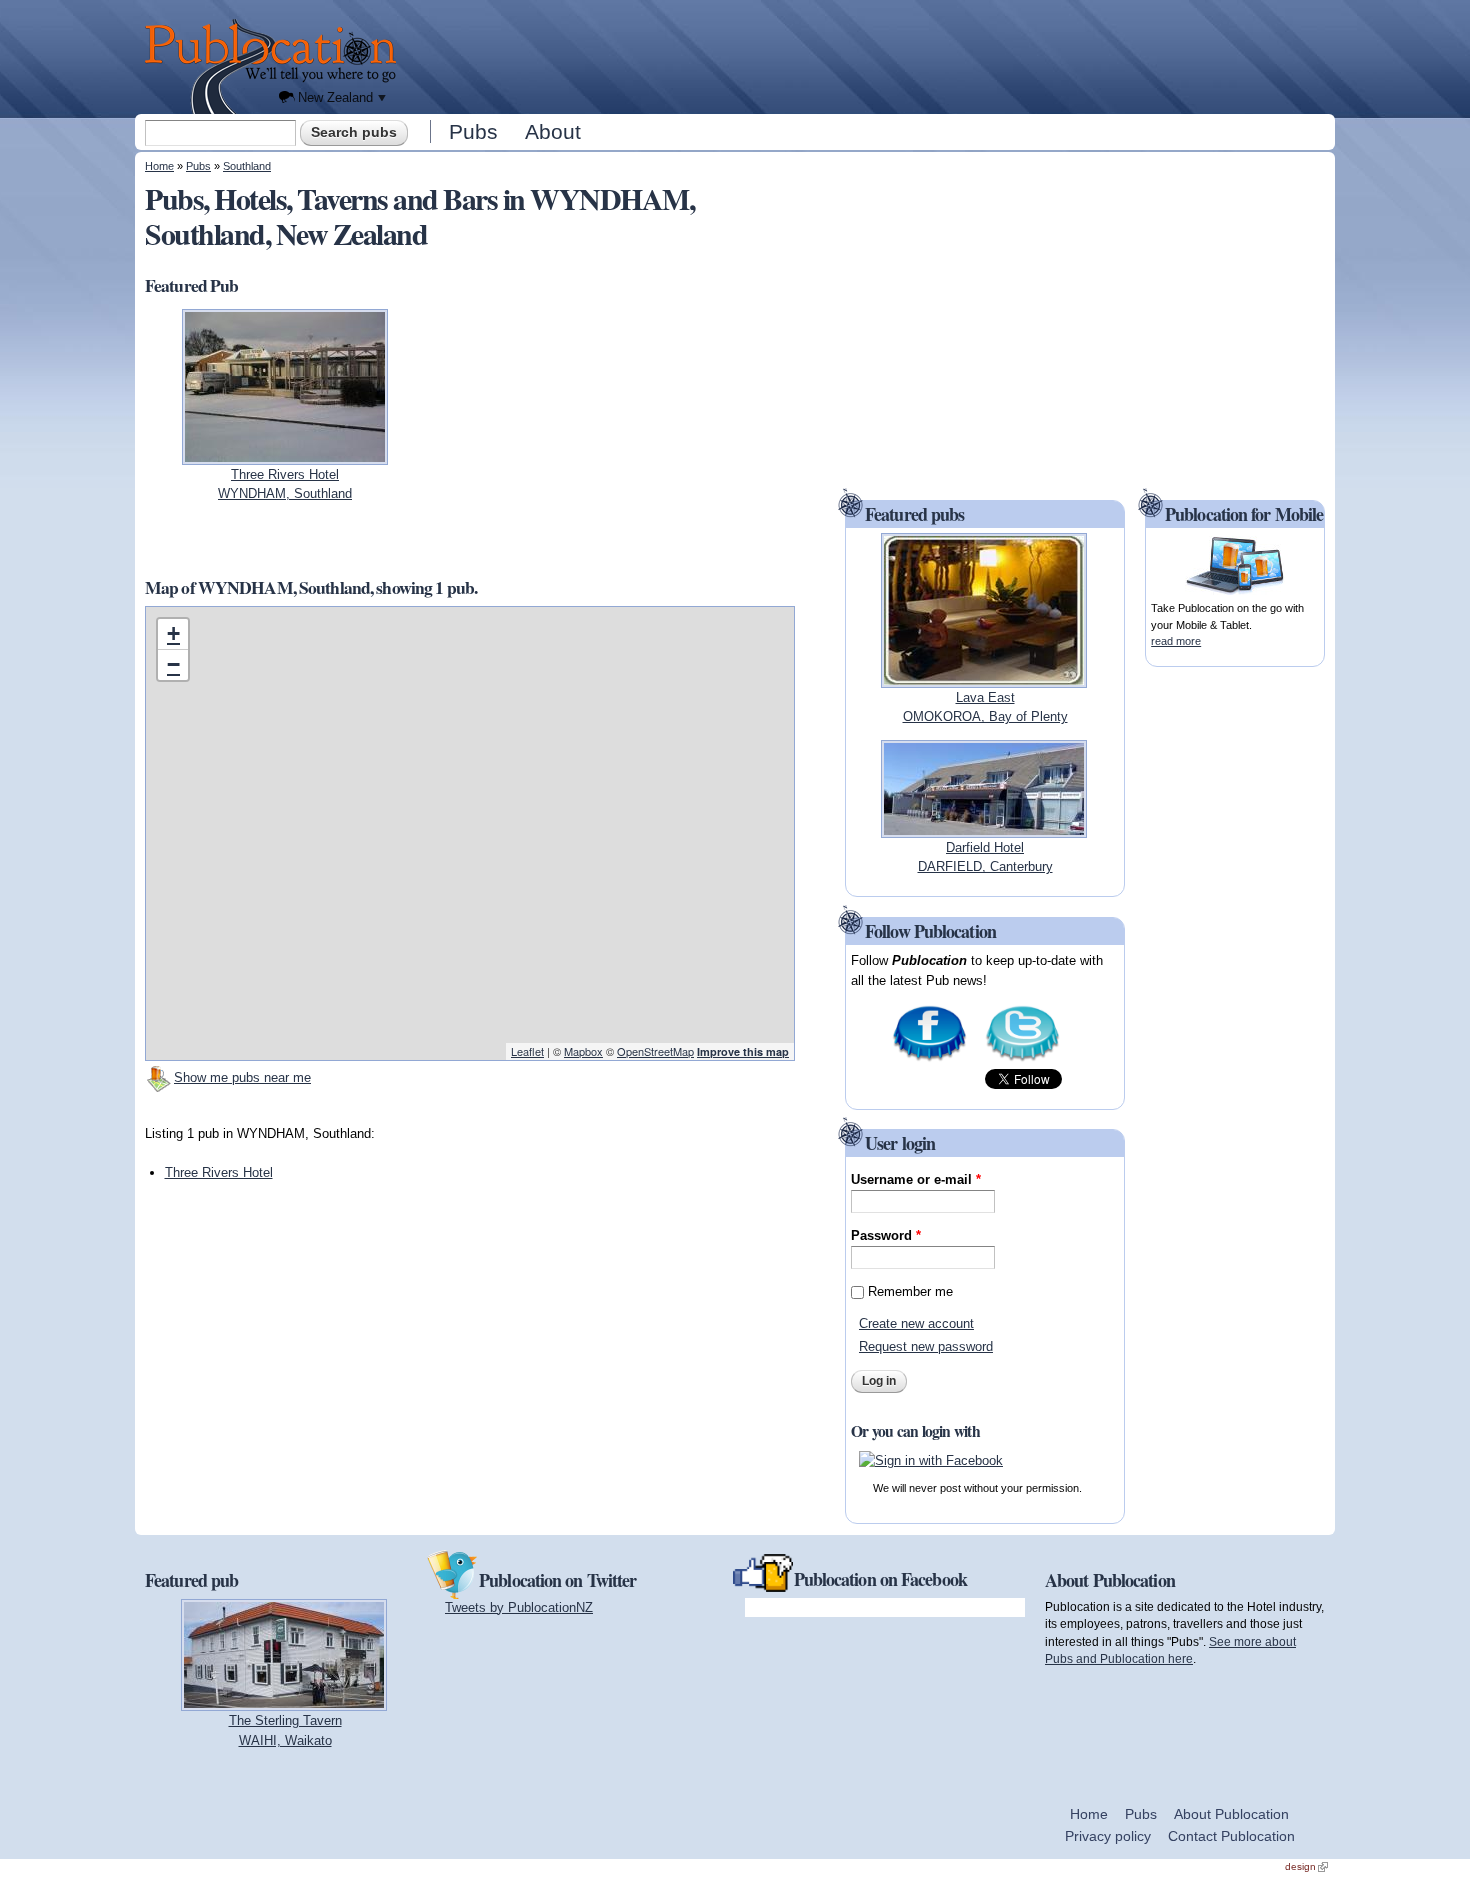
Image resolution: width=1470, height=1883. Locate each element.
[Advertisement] (871, 55)
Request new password (926, 1346)
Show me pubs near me (242, 1077)
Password (886, 1235)
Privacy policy (1108, 1836)
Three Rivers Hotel (219, 1172)
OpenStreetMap (655, 1051)
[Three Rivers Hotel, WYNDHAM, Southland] (285, 454)
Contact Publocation (1231, 1836)
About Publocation (1231, 1814)
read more (1176, 641)
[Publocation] (275, 66)
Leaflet (527, 1051)
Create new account (916, 1323)
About (553, 131)
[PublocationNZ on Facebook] (929, 1059)
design (1306, 1866)
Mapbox (583, 1051)
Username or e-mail (916, 1179)
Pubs (473, 131)
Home (159, 166)
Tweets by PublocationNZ (519, 1607)
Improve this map (743, 1051)
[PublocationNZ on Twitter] (1022, 1059)
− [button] (173, 664)
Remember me (910, 1291)
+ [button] (173, 633)
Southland (247, 166)
